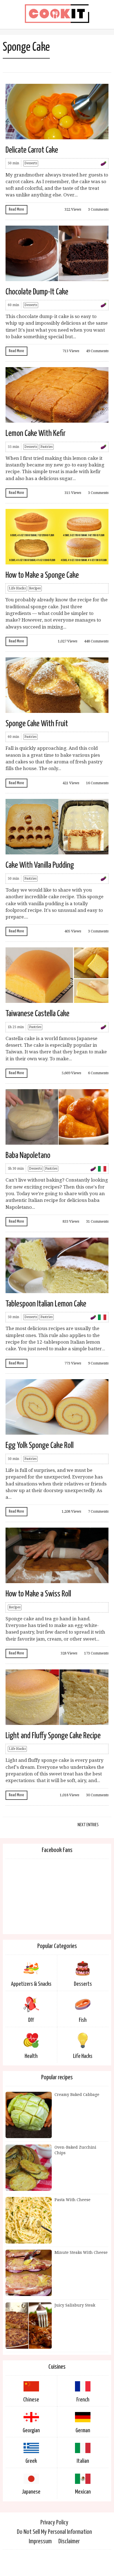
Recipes (35, 588)
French (83, 2400)
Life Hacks (17, 588)
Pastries (46, 447)
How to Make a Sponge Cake (42, 575)
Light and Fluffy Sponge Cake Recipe (53, 1736)
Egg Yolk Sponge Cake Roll (40, 1445)
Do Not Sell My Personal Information (54, 2532)
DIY (31, 2020)
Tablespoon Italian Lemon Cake (46, 1304)
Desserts (31, 163)
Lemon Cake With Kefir (36, 433)
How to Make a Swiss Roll (38, 1594)
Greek (31, 2461)
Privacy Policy (54, 2523)
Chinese (31, 2400)
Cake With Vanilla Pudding (40, 865)
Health (31, 2056)
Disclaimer (69, 2541)
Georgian (31, 2431)
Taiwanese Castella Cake (37, 1014)
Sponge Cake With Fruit (37, 724)
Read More (16, 209)
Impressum (40, 2541)
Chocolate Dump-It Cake (37, 292)
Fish (83, 2020)
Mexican (83, 2492)
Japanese (31, 2492)
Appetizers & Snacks (31, 1984)
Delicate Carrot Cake (32, 150)
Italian (83, 2461)
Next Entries (88, 1825)
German (83, 2431)
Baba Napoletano (28, 1155)
